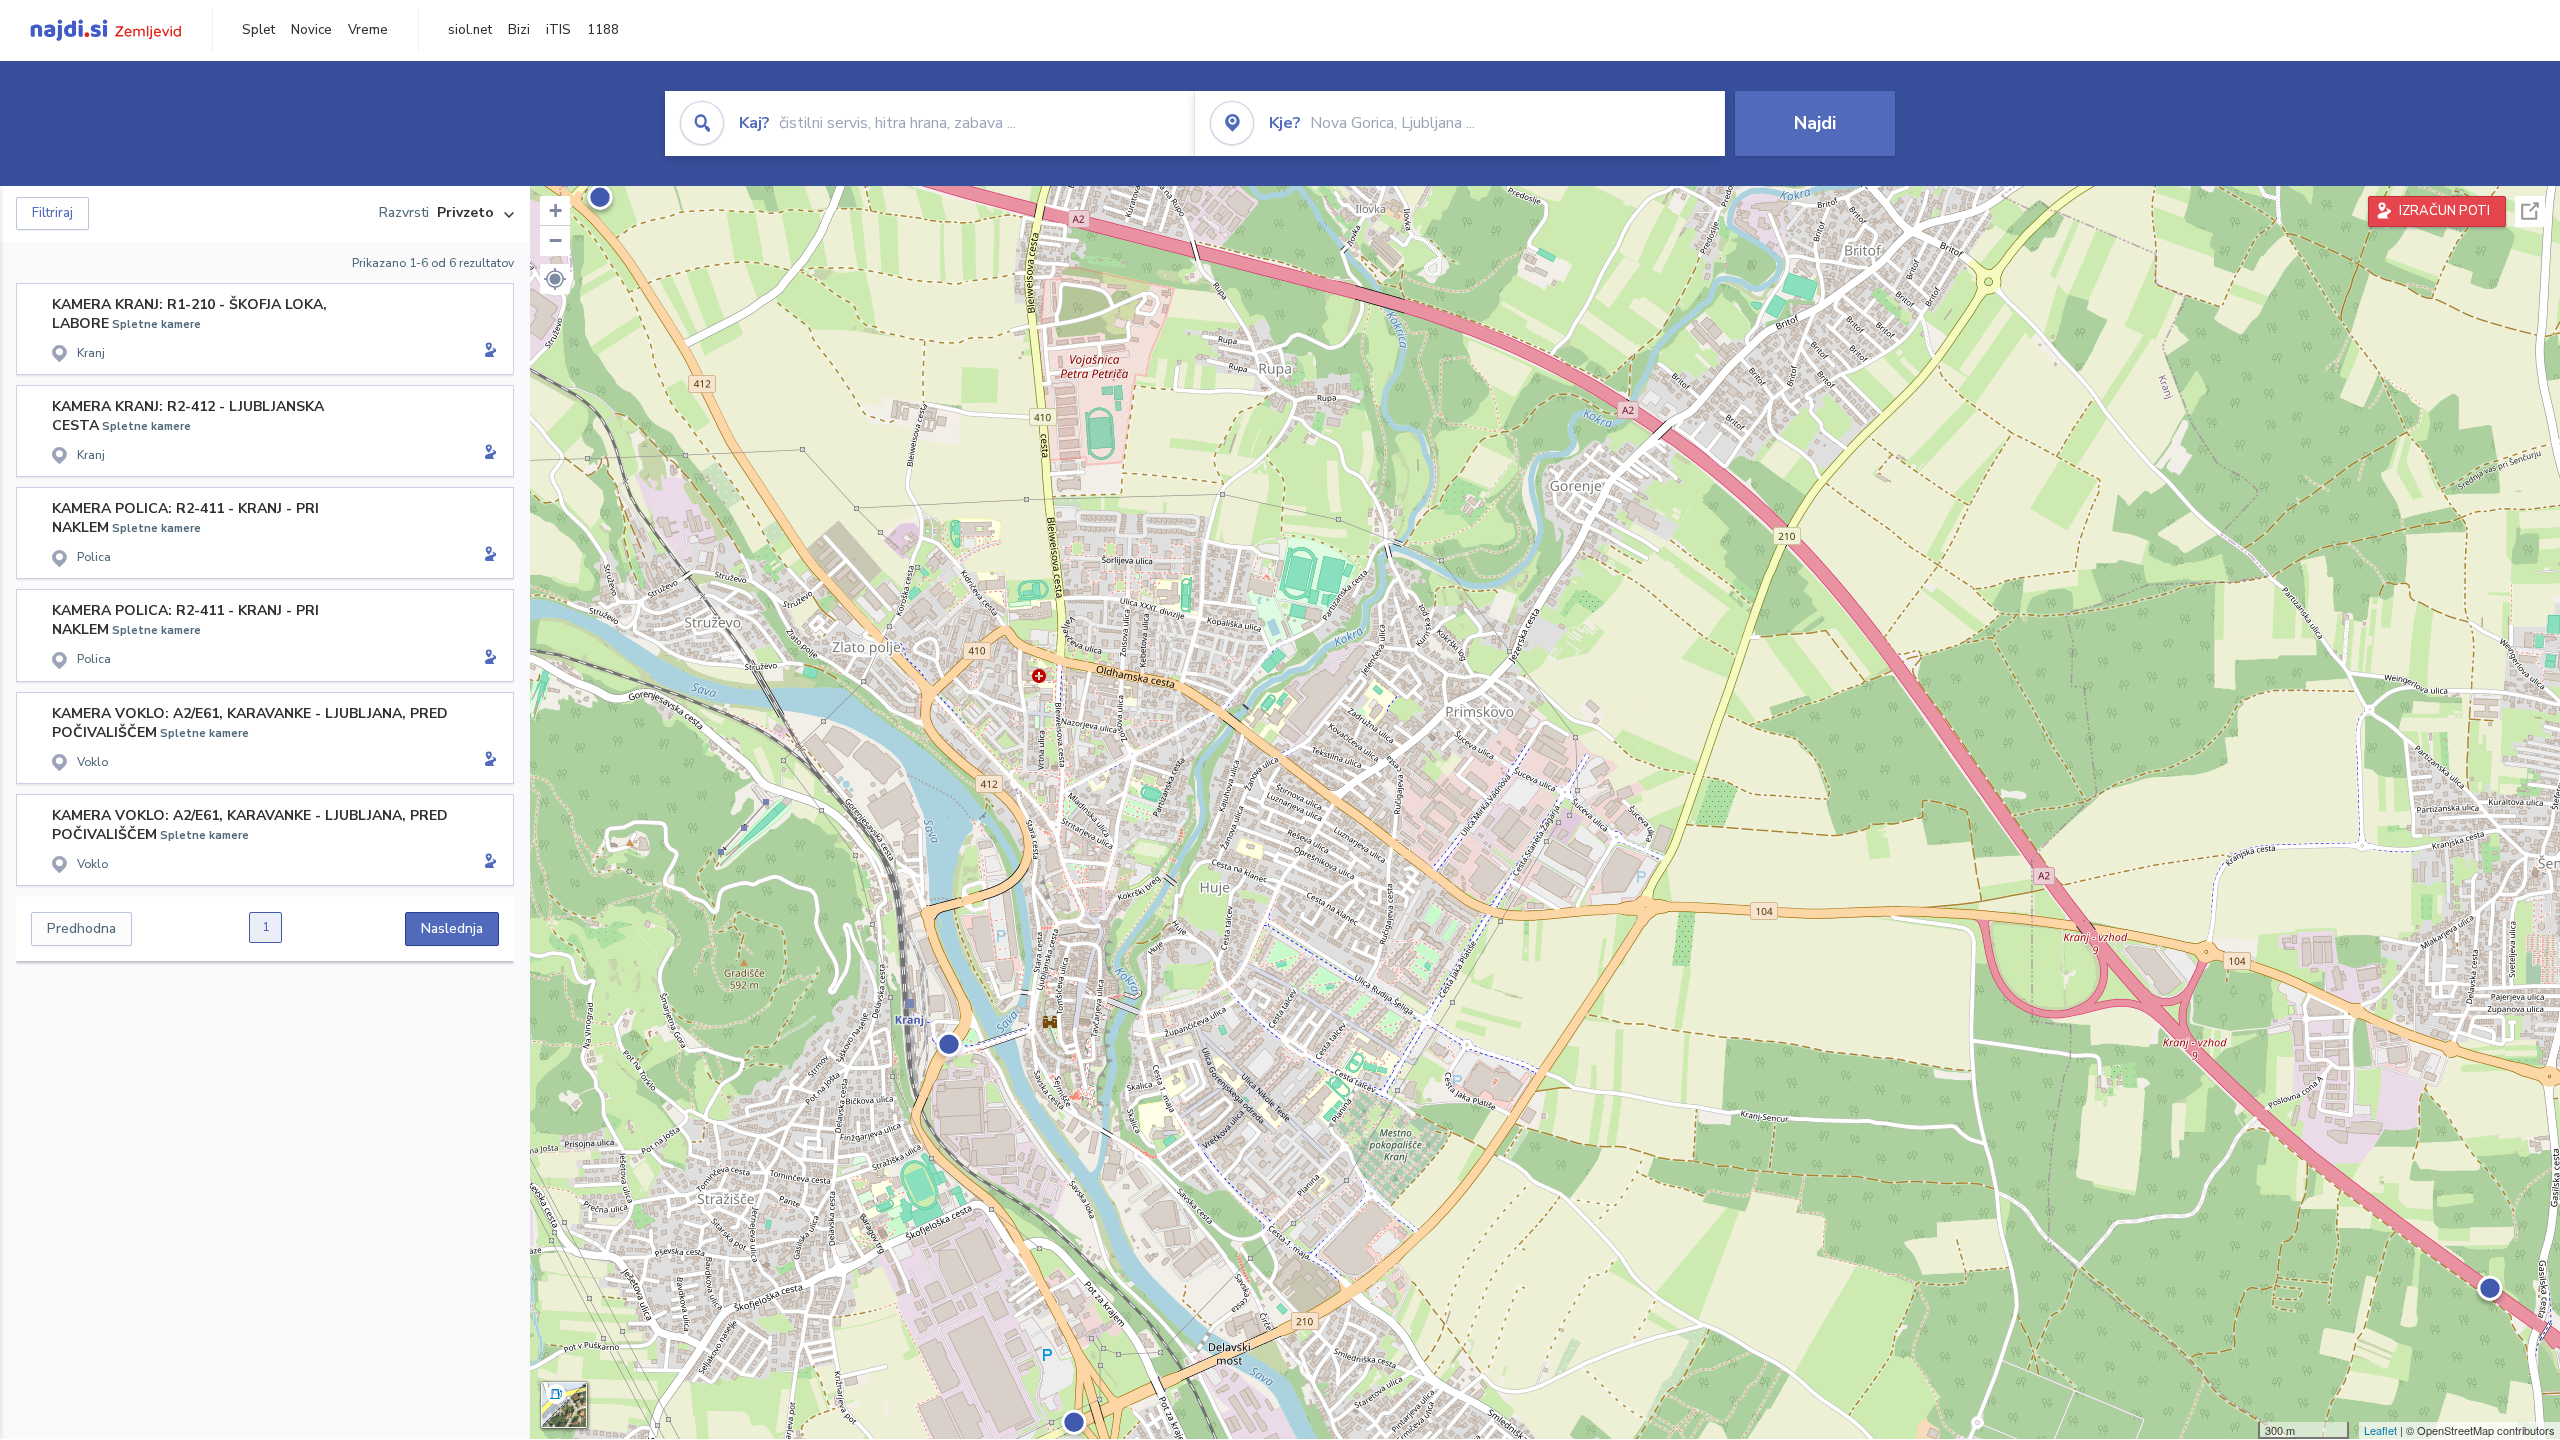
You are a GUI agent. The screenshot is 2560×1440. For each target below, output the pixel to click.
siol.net (470, 30)
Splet (258, 30)
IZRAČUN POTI (2444, 211)
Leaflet (2380, 1430)
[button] (555, 279)
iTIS (558, 30)
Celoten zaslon (2530, 211)
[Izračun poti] (487, 352)
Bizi (519, 30)
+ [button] (555, 210)
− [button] (555, 240)
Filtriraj (52, 213)
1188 (603, 30)
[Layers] (564, 1405)
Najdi (1815, 123)
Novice (311, 30)
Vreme (368, 30)
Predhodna (81, 928)
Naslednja (452, 928)
